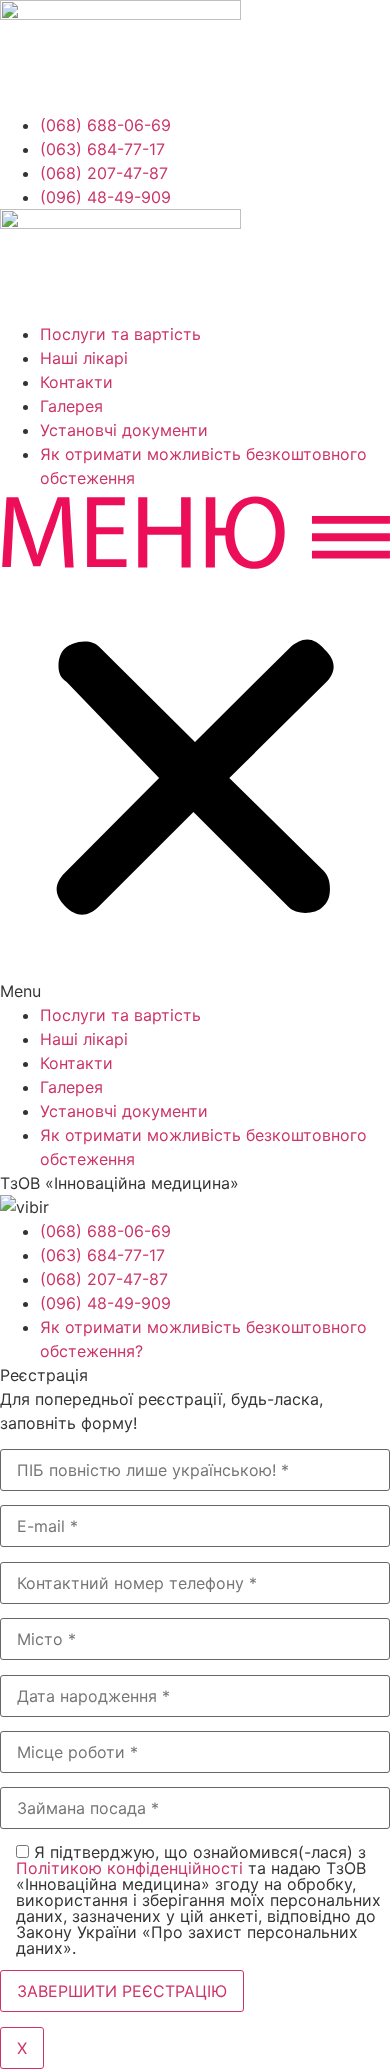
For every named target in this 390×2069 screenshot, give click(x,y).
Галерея (71, 406)
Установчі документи (124, 430)
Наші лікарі (84, 358)
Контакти (76, 382)
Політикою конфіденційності (129, 1868)
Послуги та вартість (120, 334)
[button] (195, 746)
